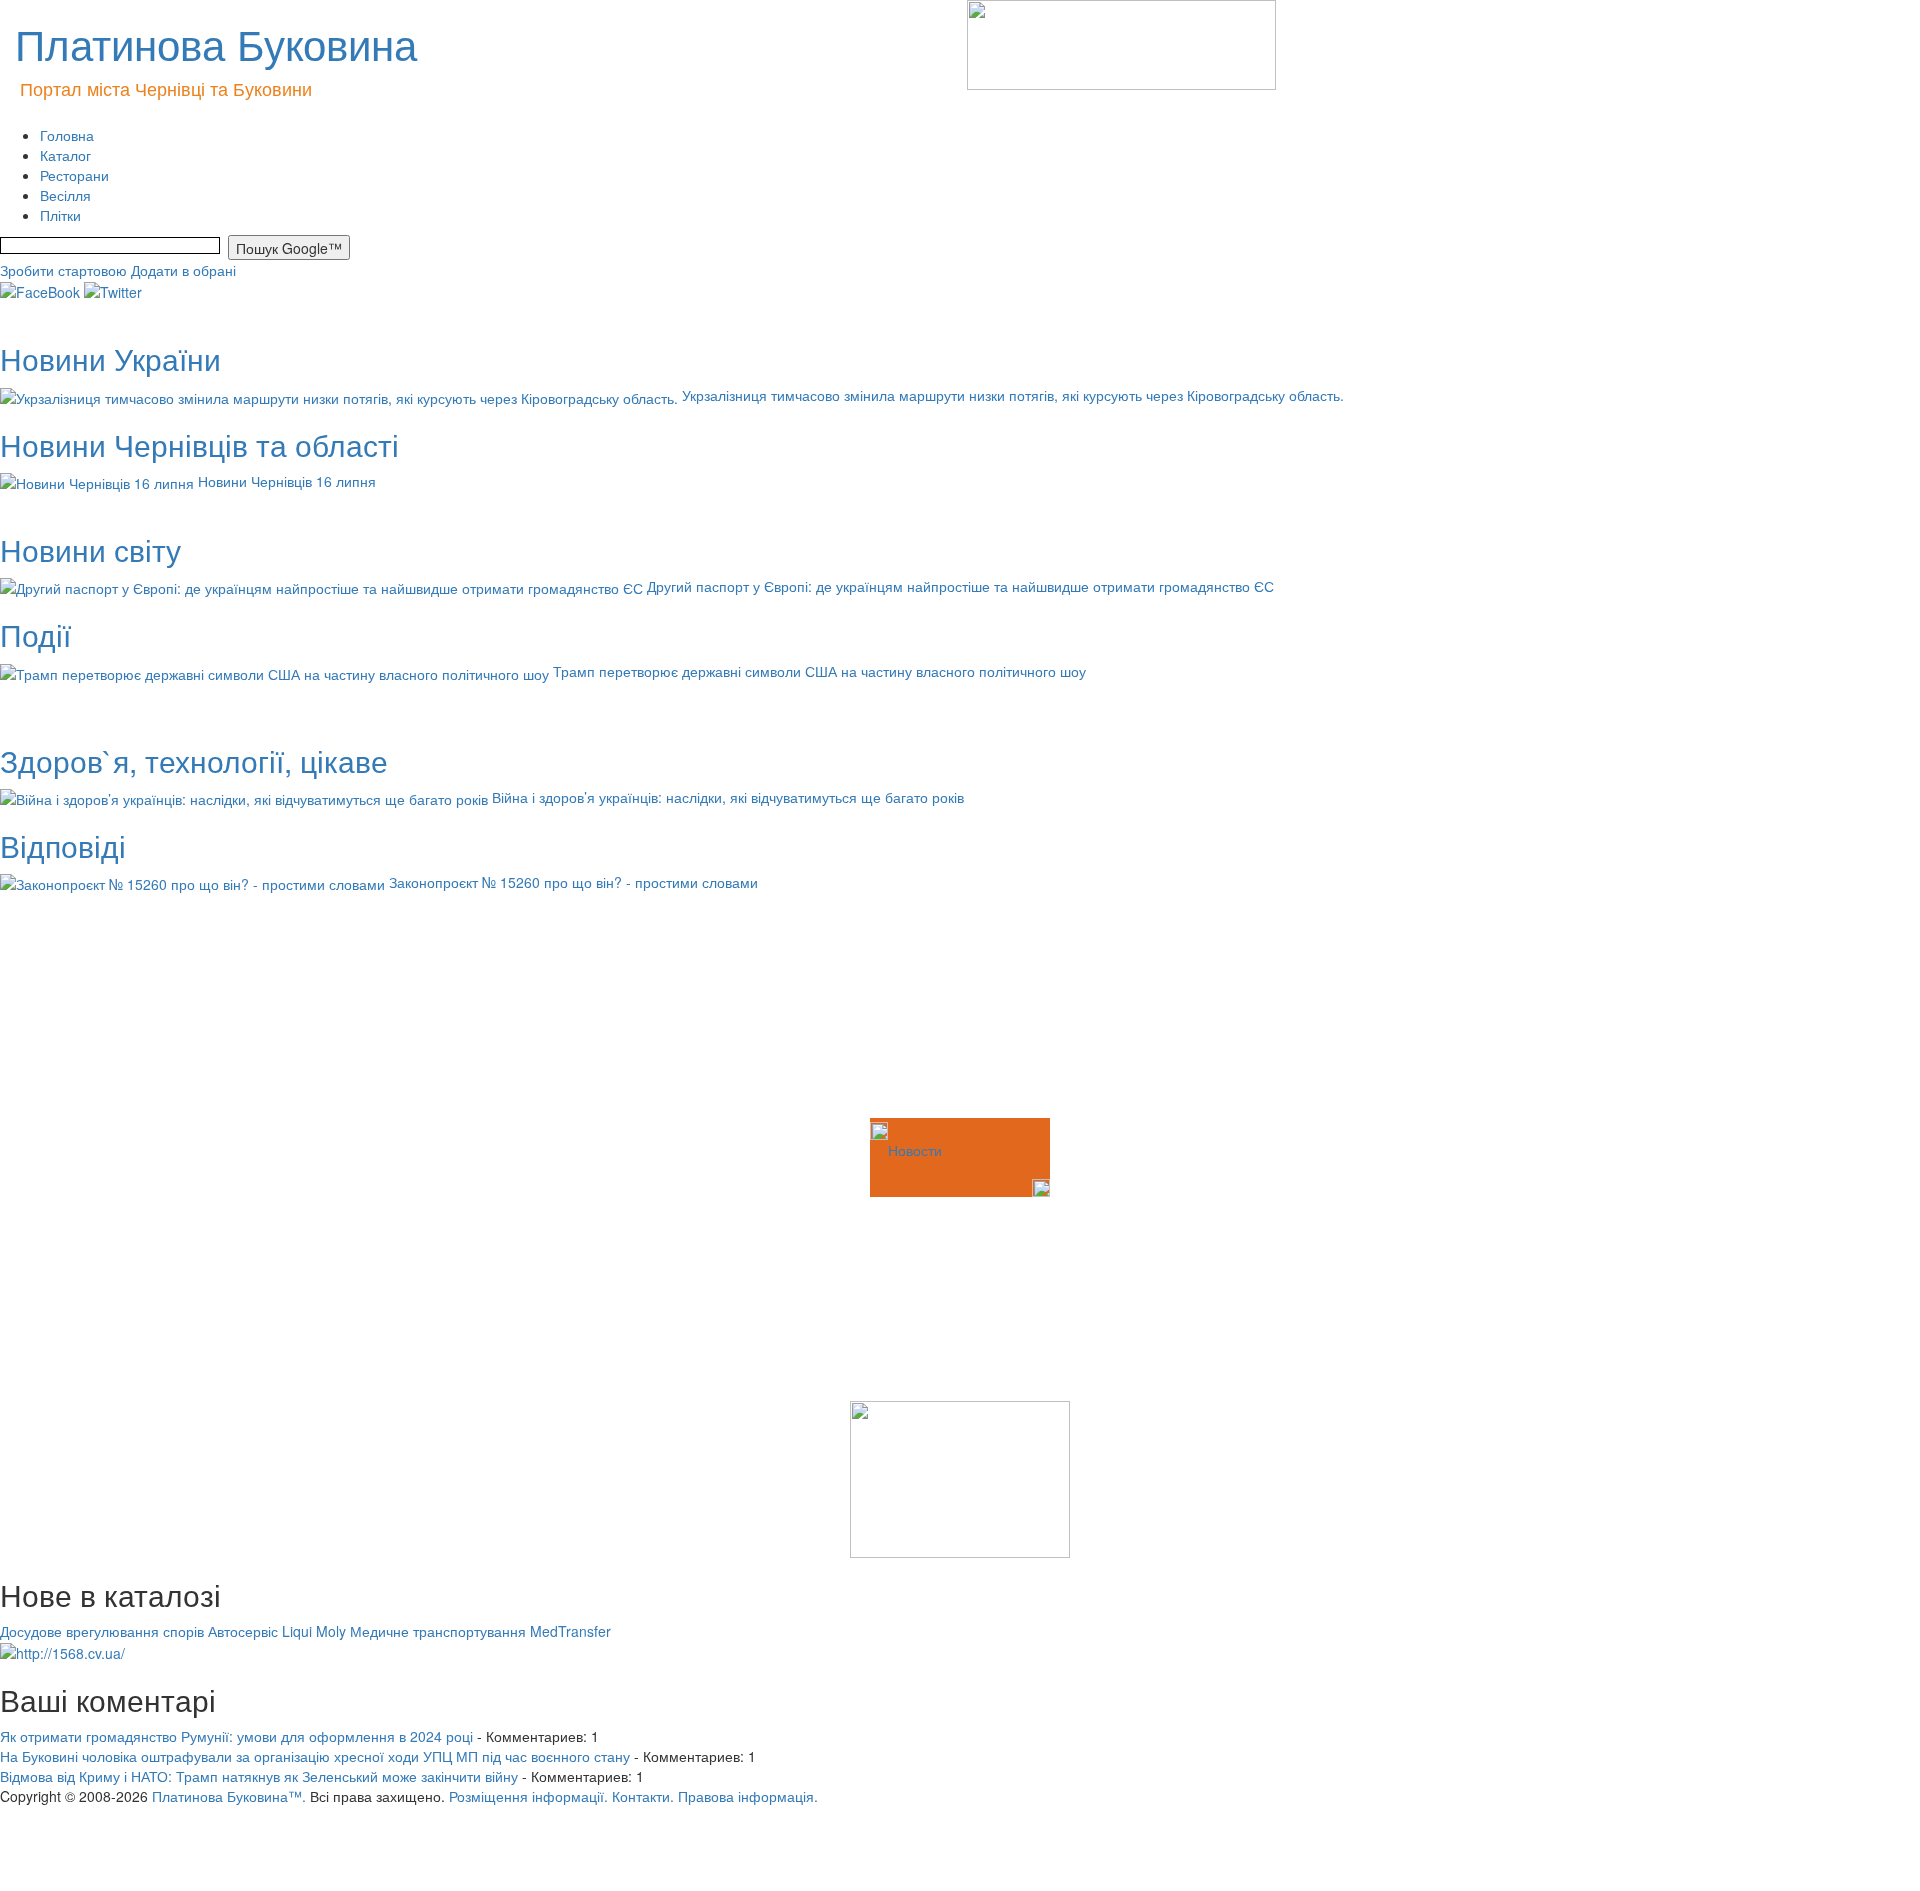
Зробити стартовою (63, 270)
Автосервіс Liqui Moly (277, 1631)
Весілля (65, 195)
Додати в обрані (183, 270)
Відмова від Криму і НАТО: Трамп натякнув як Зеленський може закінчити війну (259, 1776)
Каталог (65, 155)
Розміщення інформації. (528, 1796)
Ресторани (74, 175)
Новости (915, 1150)
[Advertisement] (100, 1014)
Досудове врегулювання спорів (102, 1631)
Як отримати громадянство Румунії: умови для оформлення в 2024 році (236, 1736)
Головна (67, 135)
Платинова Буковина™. (229, 1796)
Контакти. (643, 1796)
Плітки (60, 215)
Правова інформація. (748, 1796)
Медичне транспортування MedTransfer (480, 1631)
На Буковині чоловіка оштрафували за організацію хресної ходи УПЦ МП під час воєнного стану (315, 1756)
